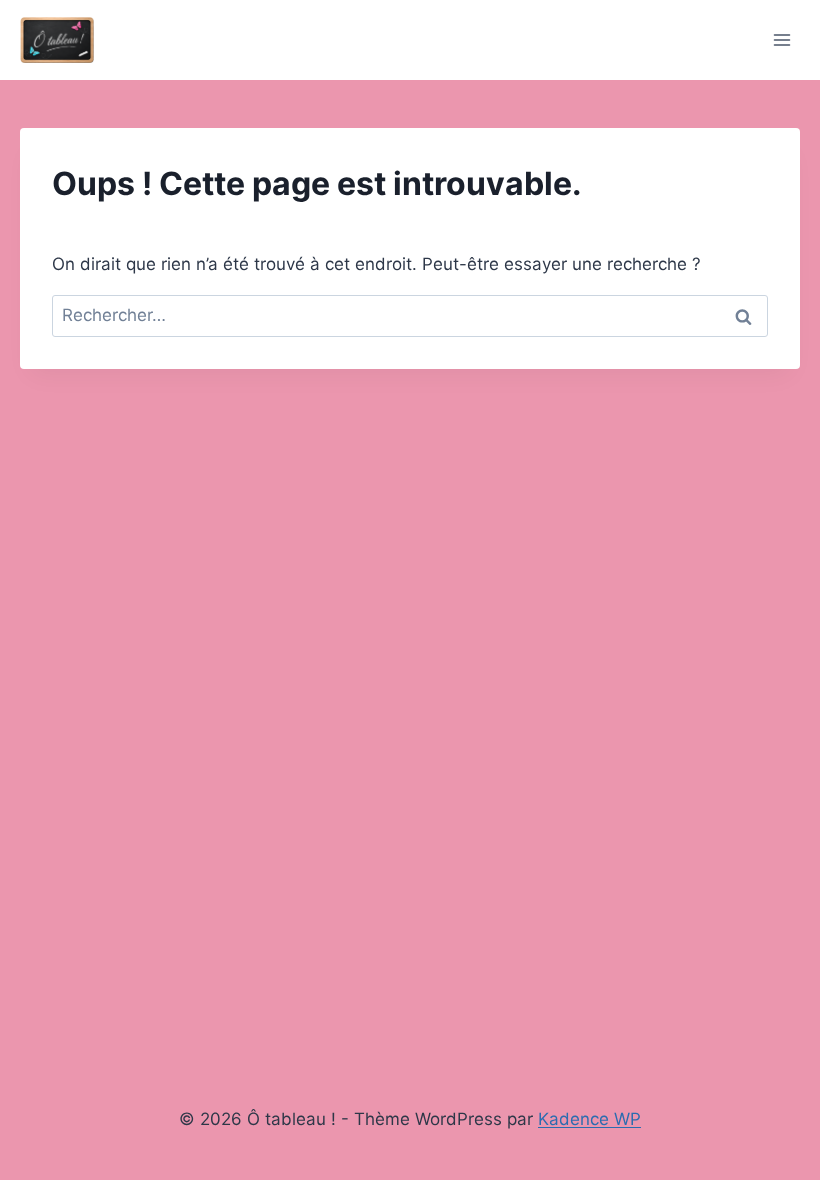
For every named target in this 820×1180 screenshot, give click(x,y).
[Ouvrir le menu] (781, 39)
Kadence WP (589, 1119)
